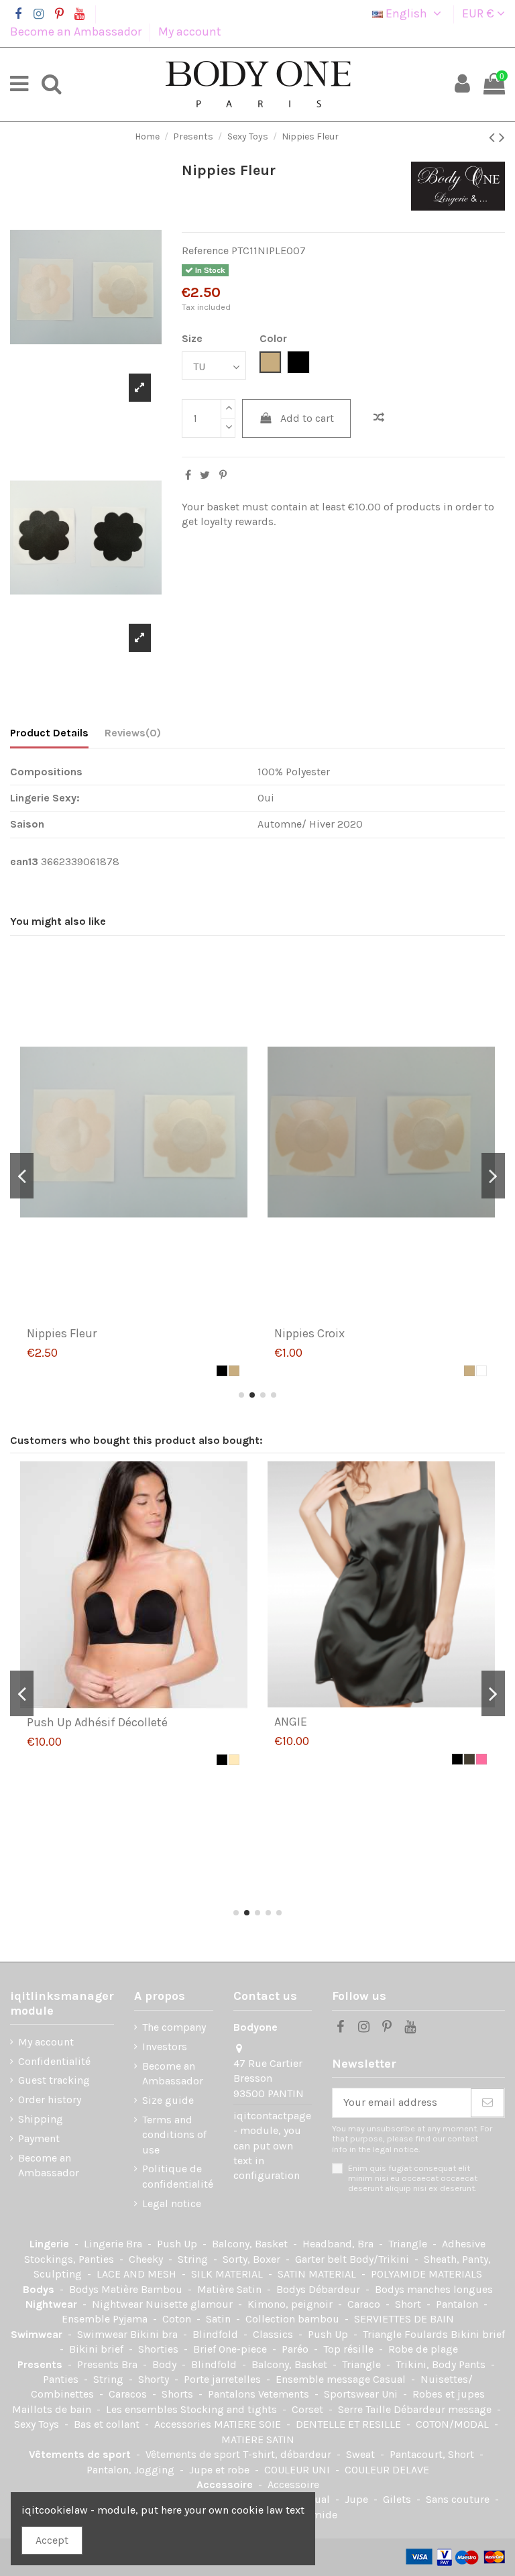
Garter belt (322, 2259)
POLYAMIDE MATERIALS (426, 2274)
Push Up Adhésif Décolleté (97, 1722)
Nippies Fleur (62, 1333)
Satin (220, 2319)
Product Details (49, 733)
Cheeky (147, 2259)
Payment (39, 2138)
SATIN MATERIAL (318, 2274)
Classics (274, 2334)
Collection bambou (294, 2319)
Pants (473, 2364)
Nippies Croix (309, 1333)
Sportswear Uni (362, 2394)
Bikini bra (155, 2334)
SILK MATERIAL (228, 2274)
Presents (41, 2364)
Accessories (184, 2424)
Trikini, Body (427, 2364)
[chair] (234, 1760)
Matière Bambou (143, 2289)
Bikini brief (478, 2334)
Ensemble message (324, 2379)
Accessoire (226, 2484)
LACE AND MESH (138, 2274)
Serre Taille (366, 2409)
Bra (135, 2244)
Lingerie (51, 2244)
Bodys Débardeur (320, 2289)
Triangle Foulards (407, 2334)
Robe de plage (423, 2349)
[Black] (222, 1371)
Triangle (409, 2244)
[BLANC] (481, 1371)
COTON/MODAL (454, 2424)
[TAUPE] (469, 1759)
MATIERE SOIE (249, 2424)
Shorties (160, 2349)
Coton (178, 2319)
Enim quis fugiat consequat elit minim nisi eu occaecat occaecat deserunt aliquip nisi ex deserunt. (413, 2178)
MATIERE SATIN (258, 2440)
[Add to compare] (379, 418)
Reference (205, 250)
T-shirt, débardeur (288, 2454)
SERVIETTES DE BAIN (404, 2319)
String (194, 2259)
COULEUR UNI (298, 2470)
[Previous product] (494, 137)
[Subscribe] (488, 2103)
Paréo (296, 2349)
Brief (206, 2349)
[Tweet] (205, 475)
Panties (62, 2379)
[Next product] (502, 137)
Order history (50, 2099)
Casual (391, 2379)
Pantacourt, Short (433, 2454)
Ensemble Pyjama (106, 2319)
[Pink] (481, 1759)
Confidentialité (54, 2061)
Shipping (41, 2119)
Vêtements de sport (81, 2454)
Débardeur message (444, 2409)
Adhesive (464, 2244)
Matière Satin (231, 2289)
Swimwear (38, 2334)
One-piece (244, 2349)
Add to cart (307, 418)
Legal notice (172, 2203)
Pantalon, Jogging (132, 2470)
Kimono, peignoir (291, 2304)
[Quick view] (145, 1314)
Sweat (362, 2454)
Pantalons (233, 2394)
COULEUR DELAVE (387, 2470)
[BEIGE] (234, 1371)
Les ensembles (143, 2409)
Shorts (179, 2394)
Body (166, 2364)
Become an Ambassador (77, 32)
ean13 (24, 861)
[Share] (188, 475)
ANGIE (291, 1722)
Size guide (168, 2100)
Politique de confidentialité (178, 2176)
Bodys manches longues (434, 2289)
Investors (165, 2047)
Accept (52, 2540)
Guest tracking (54, 2080)
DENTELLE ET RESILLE (350, 2424)
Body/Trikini (381, 2259)
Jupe (358, 2499)
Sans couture (459, 2499)
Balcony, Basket (251, 2244)
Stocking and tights (230, 2409)
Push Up (178, 2244)
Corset (309, 2409)
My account (190, 32)
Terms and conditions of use (174, 2135)
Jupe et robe (221, 2470)
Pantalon (458, 2304)
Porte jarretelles (224, 2379)
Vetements (285, 2394)
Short (409, 2304)
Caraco (365, 2304)
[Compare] (123, 1314)
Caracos (129, 2394)
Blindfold (217, 2334)
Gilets (398, 2499)
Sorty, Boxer (253, 2259)
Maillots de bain (53, 2409)
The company (174, 2027)
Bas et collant (108, 2424)
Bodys (40, 2289)
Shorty (155, 2379)
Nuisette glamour (190, 2304)
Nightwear (53, 2304)
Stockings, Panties (70, 2259)
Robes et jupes (449, 2394)
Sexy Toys (38, 2424)
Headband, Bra (339, 2244)
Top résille (350, 2349)
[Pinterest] (223, 475)
